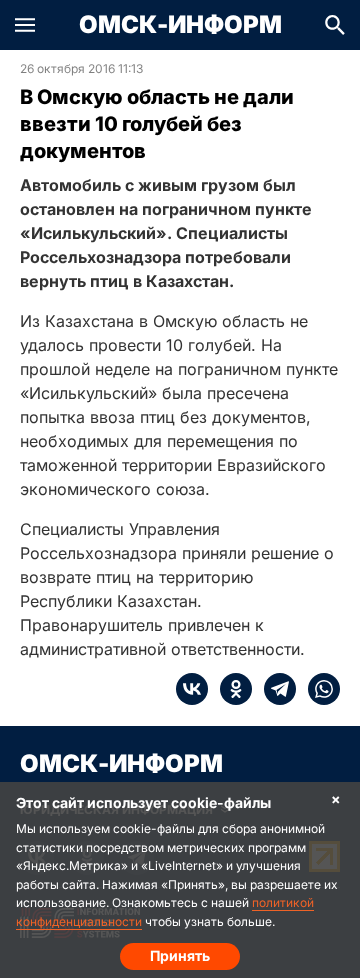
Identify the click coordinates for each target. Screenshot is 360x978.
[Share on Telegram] (274, 689)
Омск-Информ (180, 25)
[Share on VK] (192, 689)
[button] (25, 25)
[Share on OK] (230, 689)
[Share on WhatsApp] (318, 689)
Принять (180, 955)
